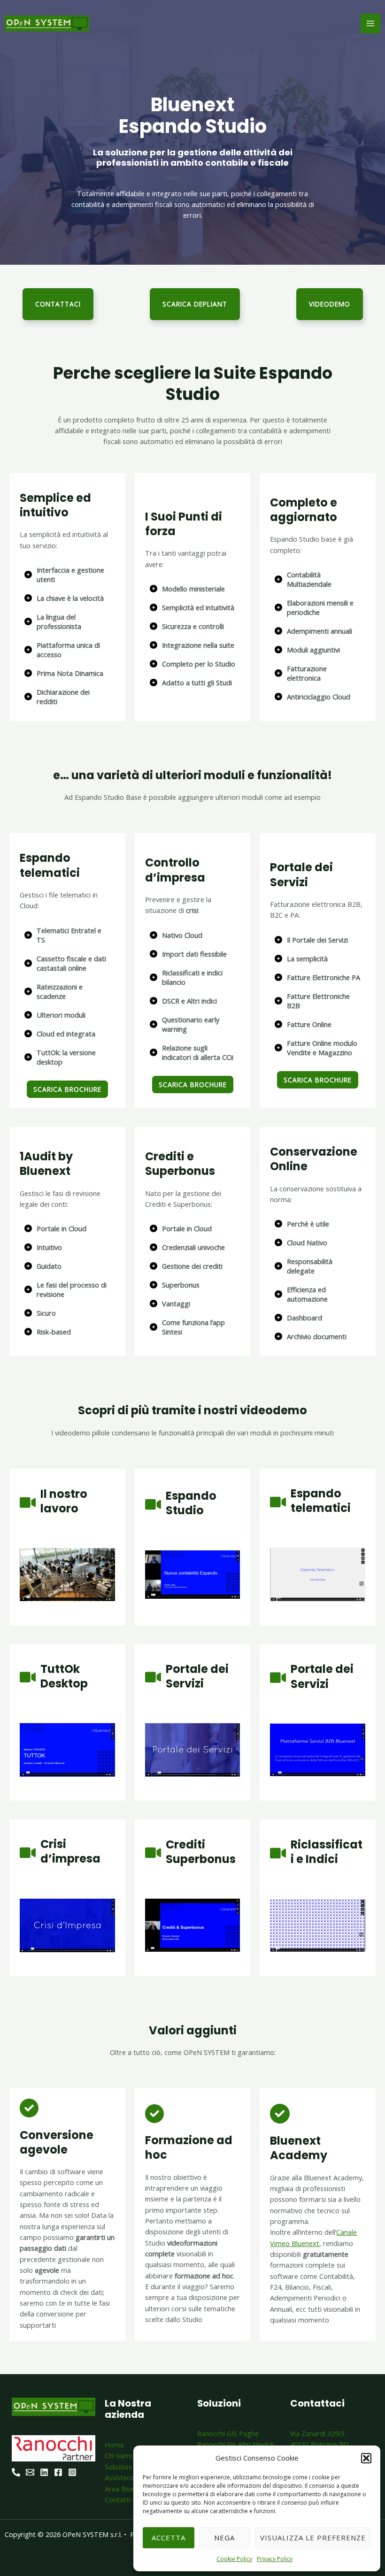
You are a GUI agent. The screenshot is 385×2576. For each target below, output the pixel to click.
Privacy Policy (275, 2559)
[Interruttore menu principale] (370, 23)
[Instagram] (72, 2472)
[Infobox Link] (67, 517)
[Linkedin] (44, 2472)
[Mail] (30, 2472)
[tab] (67, 575)
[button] (366, 2458)
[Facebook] (58, 2472)
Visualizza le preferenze (313, 2538)
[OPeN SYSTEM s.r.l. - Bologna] (47, 23)
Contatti (118, 2499)
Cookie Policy (234, 2559)
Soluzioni (118, 2467)
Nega (224, 2538)
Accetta (169, 2538)
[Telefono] (16, 2472)
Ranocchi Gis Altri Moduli (235, 2444)
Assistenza (121, 2477)
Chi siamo (120, 2455)
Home (114, 2445)
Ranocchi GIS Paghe (228, 2433)
